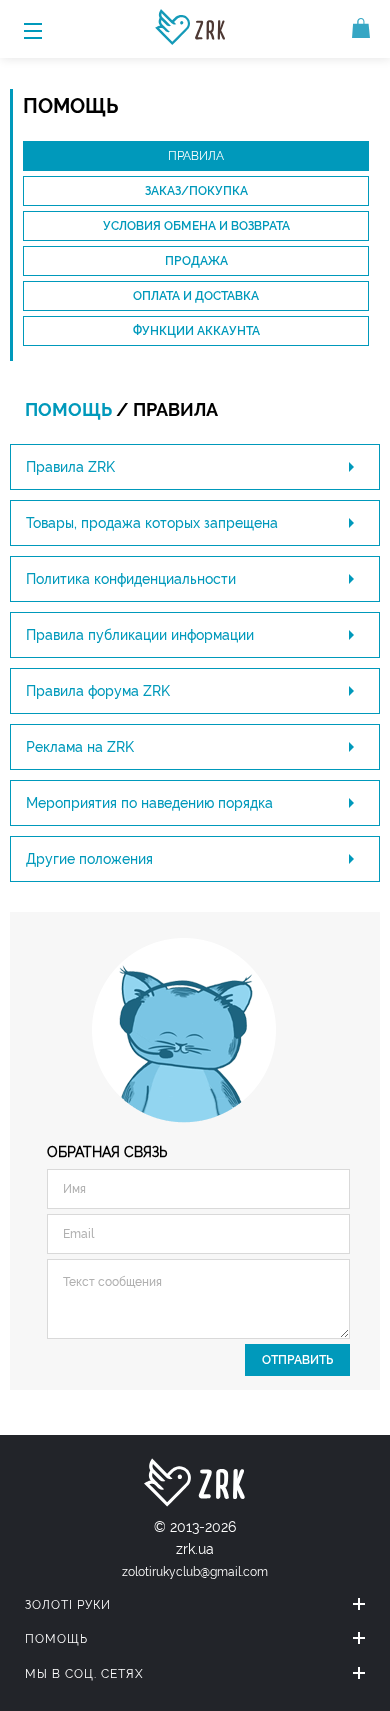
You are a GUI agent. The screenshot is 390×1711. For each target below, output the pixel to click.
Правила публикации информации (140, 635)
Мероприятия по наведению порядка (149, 803)
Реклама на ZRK (80, 747)
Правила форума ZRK (98, 691)
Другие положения (89, 859)
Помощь (68, 409)
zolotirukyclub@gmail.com (195, 1572)
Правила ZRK (70, 467)
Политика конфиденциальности (131, 579)
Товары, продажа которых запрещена (152, 523)
